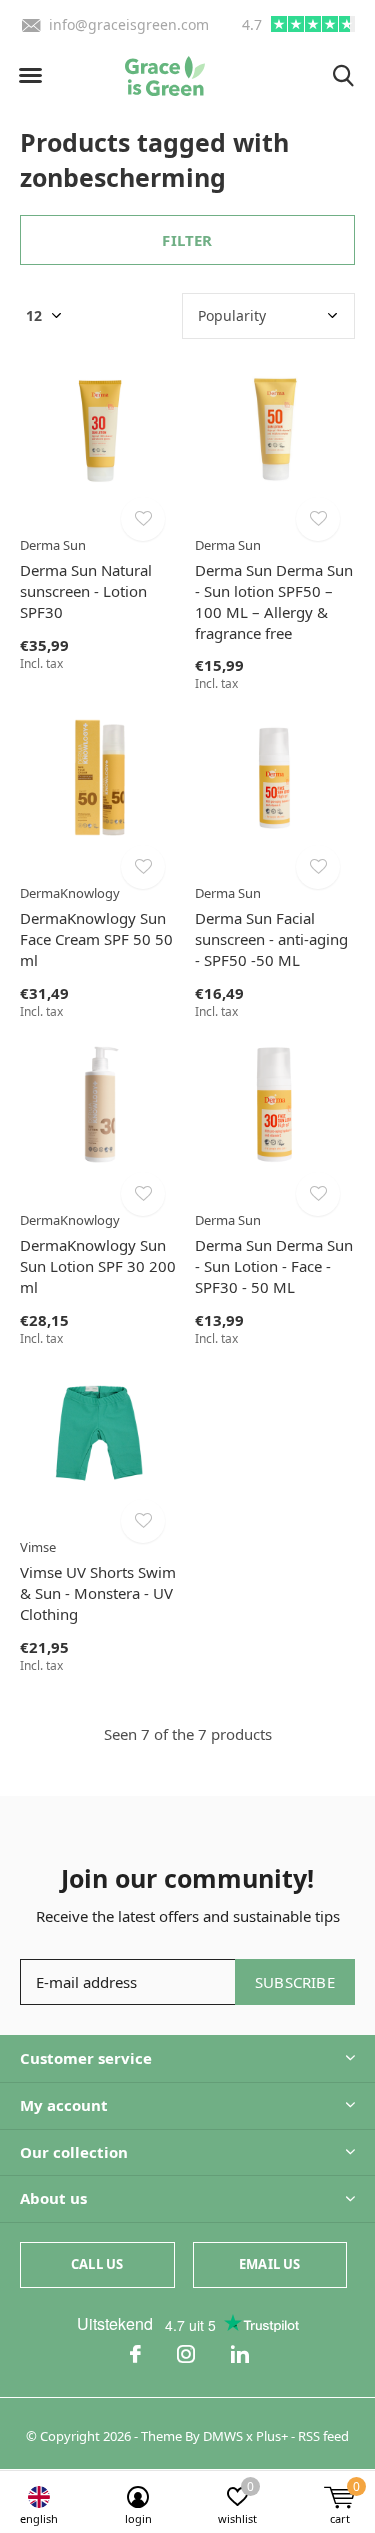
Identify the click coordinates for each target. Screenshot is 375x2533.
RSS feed (323, 2436)
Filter (187, 240)
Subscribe (295, 1982)
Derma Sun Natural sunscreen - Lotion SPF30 (86, 591)
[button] (30, 76)
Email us (269, 2264)
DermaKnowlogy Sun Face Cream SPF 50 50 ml (96, 939)
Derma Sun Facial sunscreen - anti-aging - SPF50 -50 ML (271, 939)
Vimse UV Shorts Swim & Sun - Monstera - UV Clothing (98, 1593)
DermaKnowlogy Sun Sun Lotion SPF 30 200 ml (98, 1266)
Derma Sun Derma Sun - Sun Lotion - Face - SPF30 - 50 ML (274, 1266)
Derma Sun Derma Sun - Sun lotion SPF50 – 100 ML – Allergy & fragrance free (274, 601)
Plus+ (272, 2436)
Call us (97, 2264)
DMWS (223, 2436)
